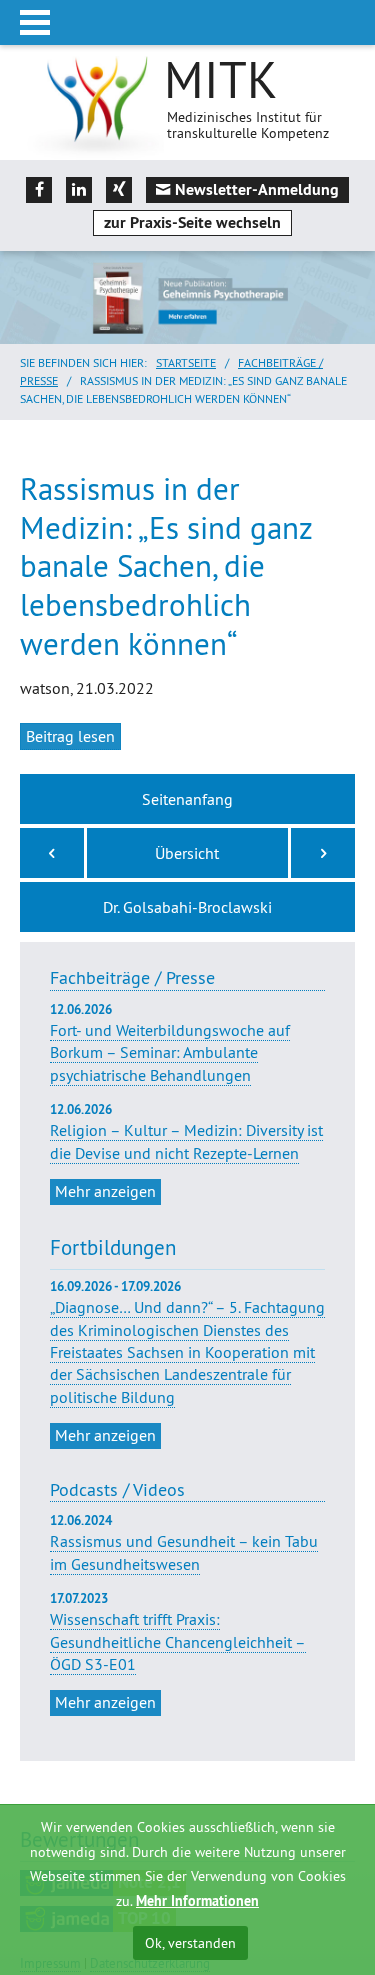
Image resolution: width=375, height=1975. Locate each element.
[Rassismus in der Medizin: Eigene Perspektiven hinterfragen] (52, 853)
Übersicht (187, 853)
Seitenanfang (187, 799)
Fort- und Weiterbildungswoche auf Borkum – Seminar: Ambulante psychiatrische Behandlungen (170, 1043)
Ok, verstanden (190, 1943)
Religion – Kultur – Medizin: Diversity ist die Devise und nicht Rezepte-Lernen (186, 1132)
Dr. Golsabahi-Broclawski (187, 907)
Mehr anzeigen (105, 1191)
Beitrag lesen (70, 736)
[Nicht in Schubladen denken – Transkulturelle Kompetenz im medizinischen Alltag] (323, 853)
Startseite (186, 362)
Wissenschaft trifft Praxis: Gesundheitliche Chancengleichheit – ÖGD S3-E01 (178, 1641)
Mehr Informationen (197, 1901)
